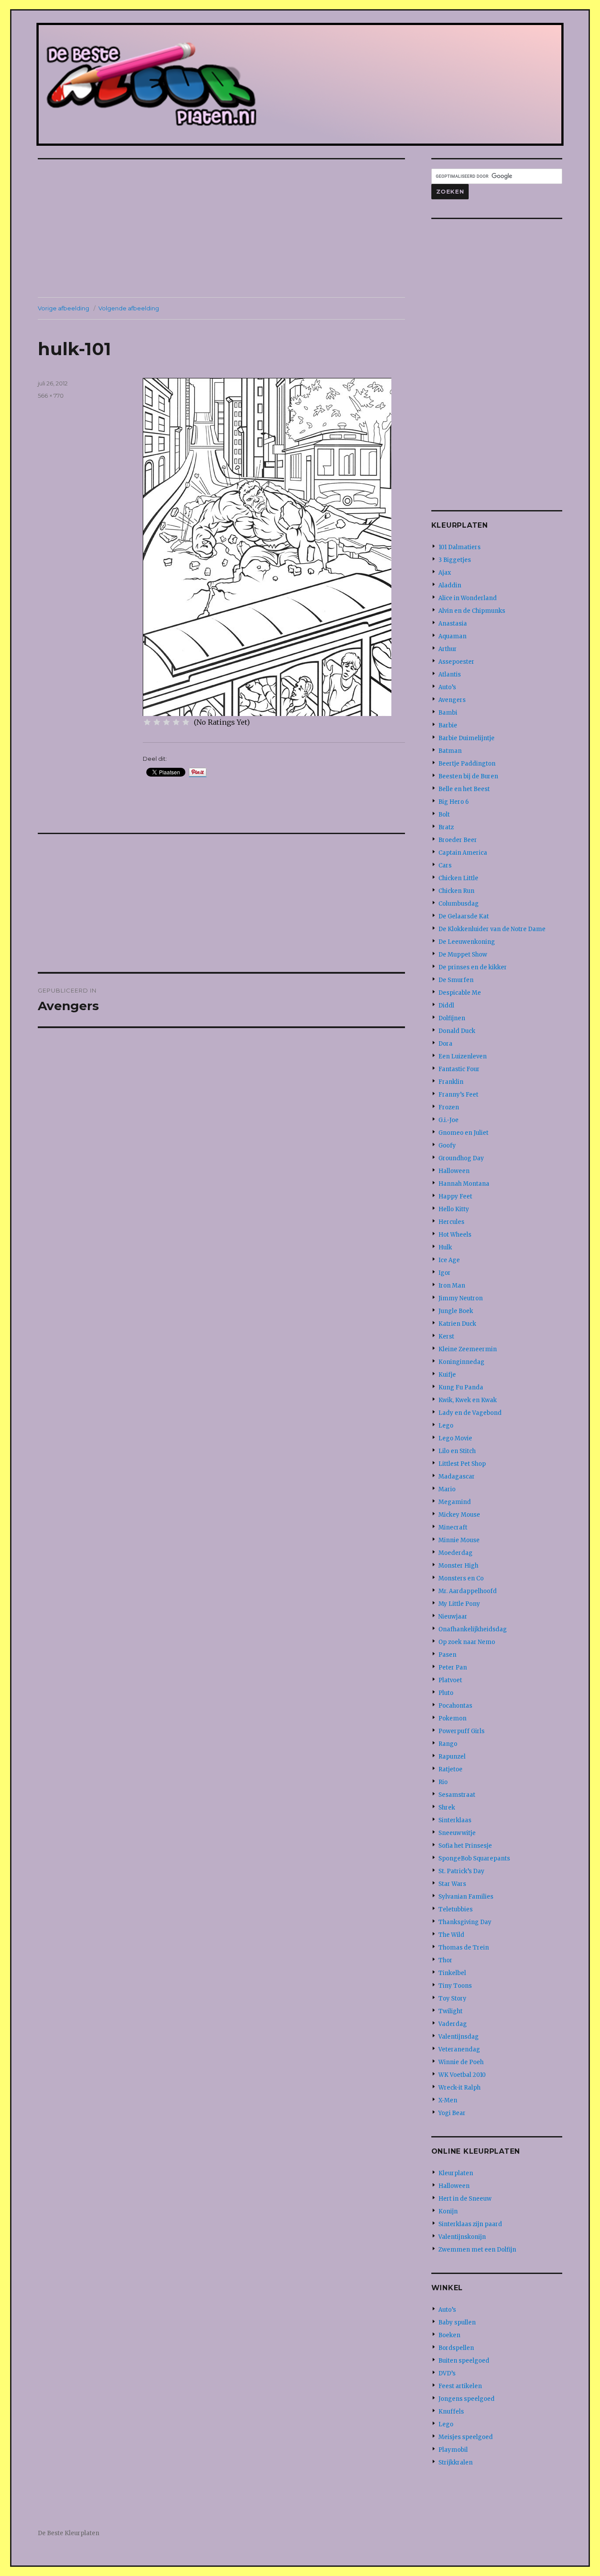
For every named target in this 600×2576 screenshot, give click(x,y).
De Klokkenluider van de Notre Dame (492, 929)
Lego (446, 1426)
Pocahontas (455, 1706)
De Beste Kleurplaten (69, 2533)
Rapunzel (452, 1757)
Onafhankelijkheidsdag (473, 1629)
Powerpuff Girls (461, 1731)
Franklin (451, 1082)
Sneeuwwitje (457, 1833)
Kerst (446, 1337)
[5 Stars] (186, 722)
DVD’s (447, 2373)
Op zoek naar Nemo (467, 1642)
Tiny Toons (455, 1986)
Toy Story (452, 1999)
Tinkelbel (452, 1973)
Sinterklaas (455, 1820)
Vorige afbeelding (63, 308)
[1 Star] (147, 722)
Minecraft (453, 1527)
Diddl (446, 1006)
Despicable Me (460, 993)
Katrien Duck (457, 1324)
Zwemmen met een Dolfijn (477, 2250)
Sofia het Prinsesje (465, 1846)
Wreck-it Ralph (459, 2088)
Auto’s (447, 687)
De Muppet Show (463, 955)
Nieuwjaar (453, 1617)
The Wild (451, 1935)
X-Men (448, 2100)
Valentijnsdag (459, 2037)
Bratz (446, 827)
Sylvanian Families (466, 1897)
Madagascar (457, 1477)
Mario (447, 1489)
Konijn (448, 2211)
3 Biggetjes (455, 560)
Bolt (444, 815)
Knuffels (451, 2412)
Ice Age (449, 1260)
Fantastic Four (459, 1069)
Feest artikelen (460, 2386)
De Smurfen (456, 980)
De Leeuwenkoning (467, 942)
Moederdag (455, 1553)
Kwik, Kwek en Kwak (468, 1400)
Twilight (450, 2011)
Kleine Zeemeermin (468, 1349)
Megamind (455, 1502)
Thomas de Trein (464, 1948)
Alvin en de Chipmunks (472, 611)
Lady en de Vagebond (470, 1413)
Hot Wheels (455, 1235)
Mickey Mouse (459, 1515)
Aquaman (452, 636)
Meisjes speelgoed (466, 2437)
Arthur (448, 649)
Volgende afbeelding (129, 308)
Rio (443, 1782)
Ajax (445, 573)
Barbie (448, 725)
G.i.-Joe (448, 1120)
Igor (445, 1273)
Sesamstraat (457, 1795)
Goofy (447, 1146)
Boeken (449, 2335)
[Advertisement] (223, 229)
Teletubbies (455, 1909)
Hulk (445, 1247)
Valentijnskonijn (462, 2237)
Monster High (458, 1566)
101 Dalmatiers (459, 547)
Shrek (447, 1808)
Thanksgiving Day (465, 1922)
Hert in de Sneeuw (465, 2199)
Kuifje (447, 1375)
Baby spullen (457, 2322)
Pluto (446, 1693)
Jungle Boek (456, 1311)
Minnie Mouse (459, 1540)
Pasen (447, 1655)
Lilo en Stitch (457, 1451)
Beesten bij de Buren (468, 776)
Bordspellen (456, 2348)
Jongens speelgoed (466, 2399)
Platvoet (450, 1680)
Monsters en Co (461, 1578)
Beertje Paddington (467, 764)
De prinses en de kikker (473, 967)
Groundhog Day (461, 1158)
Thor (445, 1960)
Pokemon (452, 1718)
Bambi (448, 713)
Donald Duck (457, 1031)
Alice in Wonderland (468, 598)
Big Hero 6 (454, 802)
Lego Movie (455, 1438)
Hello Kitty (454, 1209)
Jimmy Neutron (461, 1298)
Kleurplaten (456, 2173)
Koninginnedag (461, 1362)
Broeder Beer (458, 840)
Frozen (449, 1107)
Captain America (463, 853)
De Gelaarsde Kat (464, 916)
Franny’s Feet (458, 1095)
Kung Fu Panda (461, 1387)
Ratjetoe (450, 1769)
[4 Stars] (176, 722)
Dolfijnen (452, 1018)
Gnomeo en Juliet (463, 1133)
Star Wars (452, 1884)
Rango (448, 1744)
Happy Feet (455, 1196)
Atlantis (450, 675)
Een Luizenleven (463, 1056)
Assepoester (456, 662)
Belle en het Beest (464, 789)
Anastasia (453, 624)
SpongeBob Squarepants (474, 1858)
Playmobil (453, 2450)
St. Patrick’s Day (461, 1871)
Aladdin (450, 585)
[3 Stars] (166, 722)
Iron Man (452, 1286)
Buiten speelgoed (464, 2361)
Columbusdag (459, 904)
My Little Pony (459, 1604)
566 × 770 (51, 396)
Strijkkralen (455, 2463)
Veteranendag (459, 2049)
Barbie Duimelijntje (466, 738)
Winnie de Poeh (461, 2062)
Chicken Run (456, 891)
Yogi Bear (452, 2113)
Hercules (451, 1222)
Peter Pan (453, 1668)
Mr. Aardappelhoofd (468, 1591)
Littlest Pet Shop (462, 1464)
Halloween (454, 1171)
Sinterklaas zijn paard (470, 2224)
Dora (445, 1044)
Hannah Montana (464, 1184)
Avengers (452, 700)
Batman (450, 751)
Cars (445, 865)
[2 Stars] (157, 722)
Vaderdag (453, 2024)
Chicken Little (458, 878)
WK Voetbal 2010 (462, 2075)
